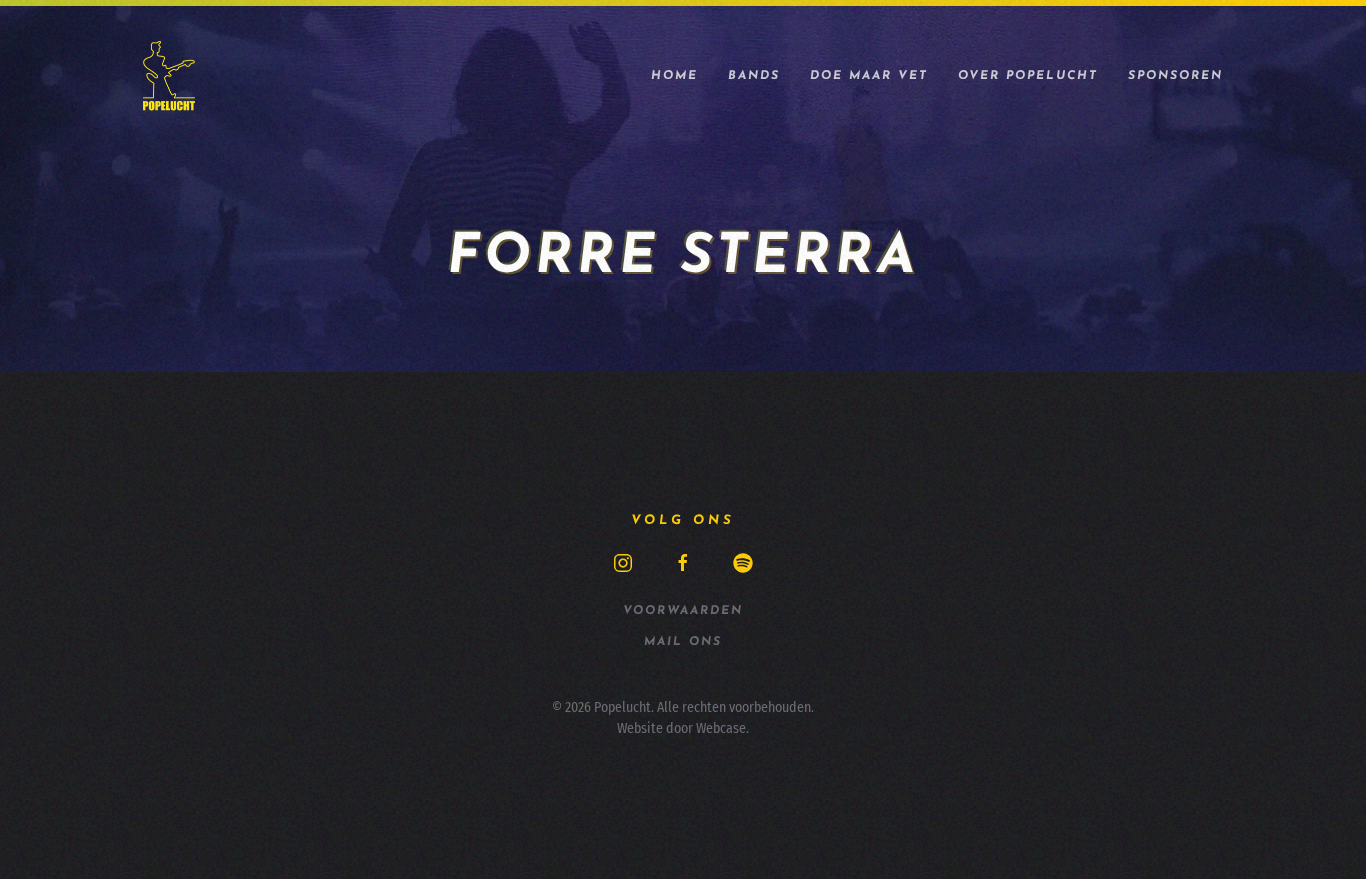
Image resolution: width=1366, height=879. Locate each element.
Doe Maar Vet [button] (869, 76)
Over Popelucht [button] (1028, 76)
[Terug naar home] (169, 76)
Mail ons (683, 642)
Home (674, 76)
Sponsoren (1175, 76)
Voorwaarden (683, 611)
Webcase (721, 728)
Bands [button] (754, 76)
